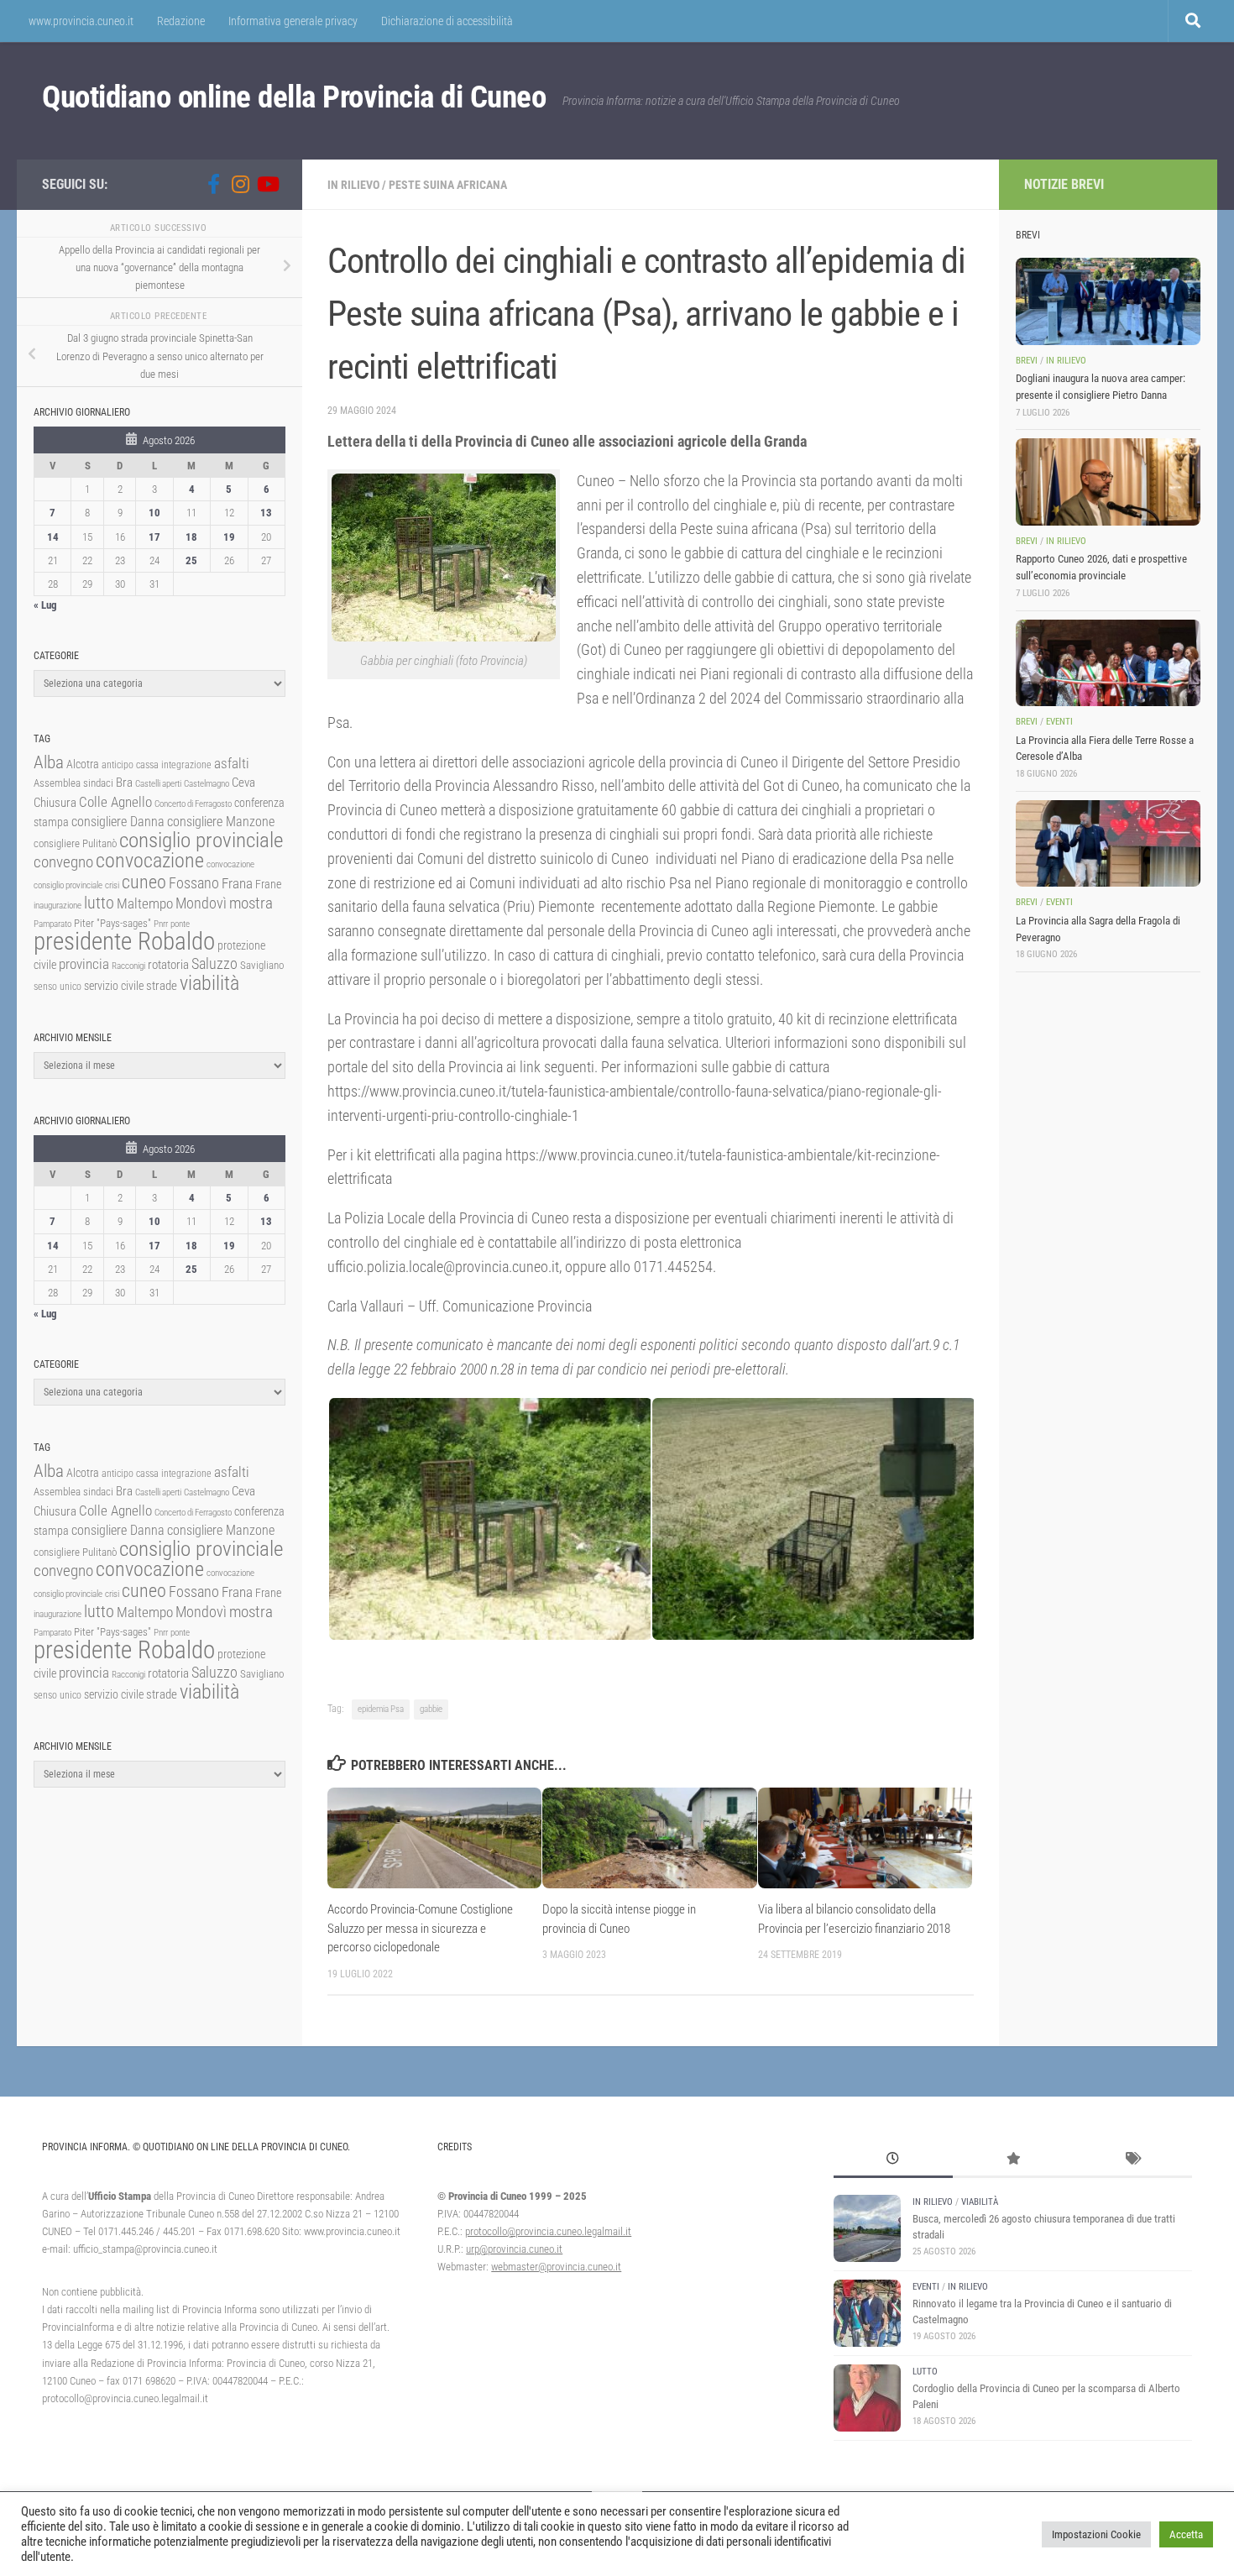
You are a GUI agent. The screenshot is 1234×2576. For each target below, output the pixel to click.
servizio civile (114, 986)
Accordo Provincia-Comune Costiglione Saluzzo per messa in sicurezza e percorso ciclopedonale (420, 1928)
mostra (251, 903)
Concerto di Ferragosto (193, 804)
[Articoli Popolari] (1012, 2160)
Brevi (1027, 361)
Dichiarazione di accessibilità (447, 21)
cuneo (144, 882)
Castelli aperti (158, 784)
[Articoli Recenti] (893, 2160)
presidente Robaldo (124, 941)
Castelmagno (207, 784)
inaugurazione (58, 906)
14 (53, 537)
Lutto (925, 2372)
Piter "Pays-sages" (112, 923)
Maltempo (145, 903)
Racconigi (128, 966)
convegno (63, 862)
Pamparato (52, 924)
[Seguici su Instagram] (240, 184)
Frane (268, 885)
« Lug (45, 605)
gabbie (431, 1709)
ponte (180, 924)
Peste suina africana (448, 185)
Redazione (181, 21)
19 (229, 537)
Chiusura (55, 803)
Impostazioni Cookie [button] (1096, 2534)
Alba (49, 762)
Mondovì (201, 903)
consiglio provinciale (201, 840)
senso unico (58, 987)
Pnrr (161, 924)
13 (266, 513)
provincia (84, 964)
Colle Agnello (115, 802)
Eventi (1059, 722)
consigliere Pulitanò (75, 843)
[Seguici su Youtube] (267, 184)
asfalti (232, 763)
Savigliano (262, 965)
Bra (124, 783)
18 (191, 537)
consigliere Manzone (221, 822)
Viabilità (980, 2202)
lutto (99, 903)
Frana (237, 883)
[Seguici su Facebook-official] (213, 184)
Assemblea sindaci (73, 783)
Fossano (194, 883)
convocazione (150, 861)
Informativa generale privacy (293, 21)
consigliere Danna (118, 822)
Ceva (243, 783)
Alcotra (83, 764)
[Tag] (1132, 2160)
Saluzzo (214, 964)
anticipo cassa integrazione (157, 765)
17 (154, 537)
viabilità (209, 983)
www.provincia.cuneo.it (81, 21)
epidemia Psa (381, 1709)
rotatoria (168, 965)
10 (154, 513)
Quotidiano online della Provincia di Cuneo (294, 97)
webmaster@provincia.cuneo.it (556, 2267)
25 (191, 560)
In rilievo (353, 185)
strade (162, 986)
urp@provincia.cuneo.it (514, 2249)
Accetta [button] (1186, 2534)
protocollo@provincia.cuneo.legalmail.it (548, 2231)
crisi (112, 885)
